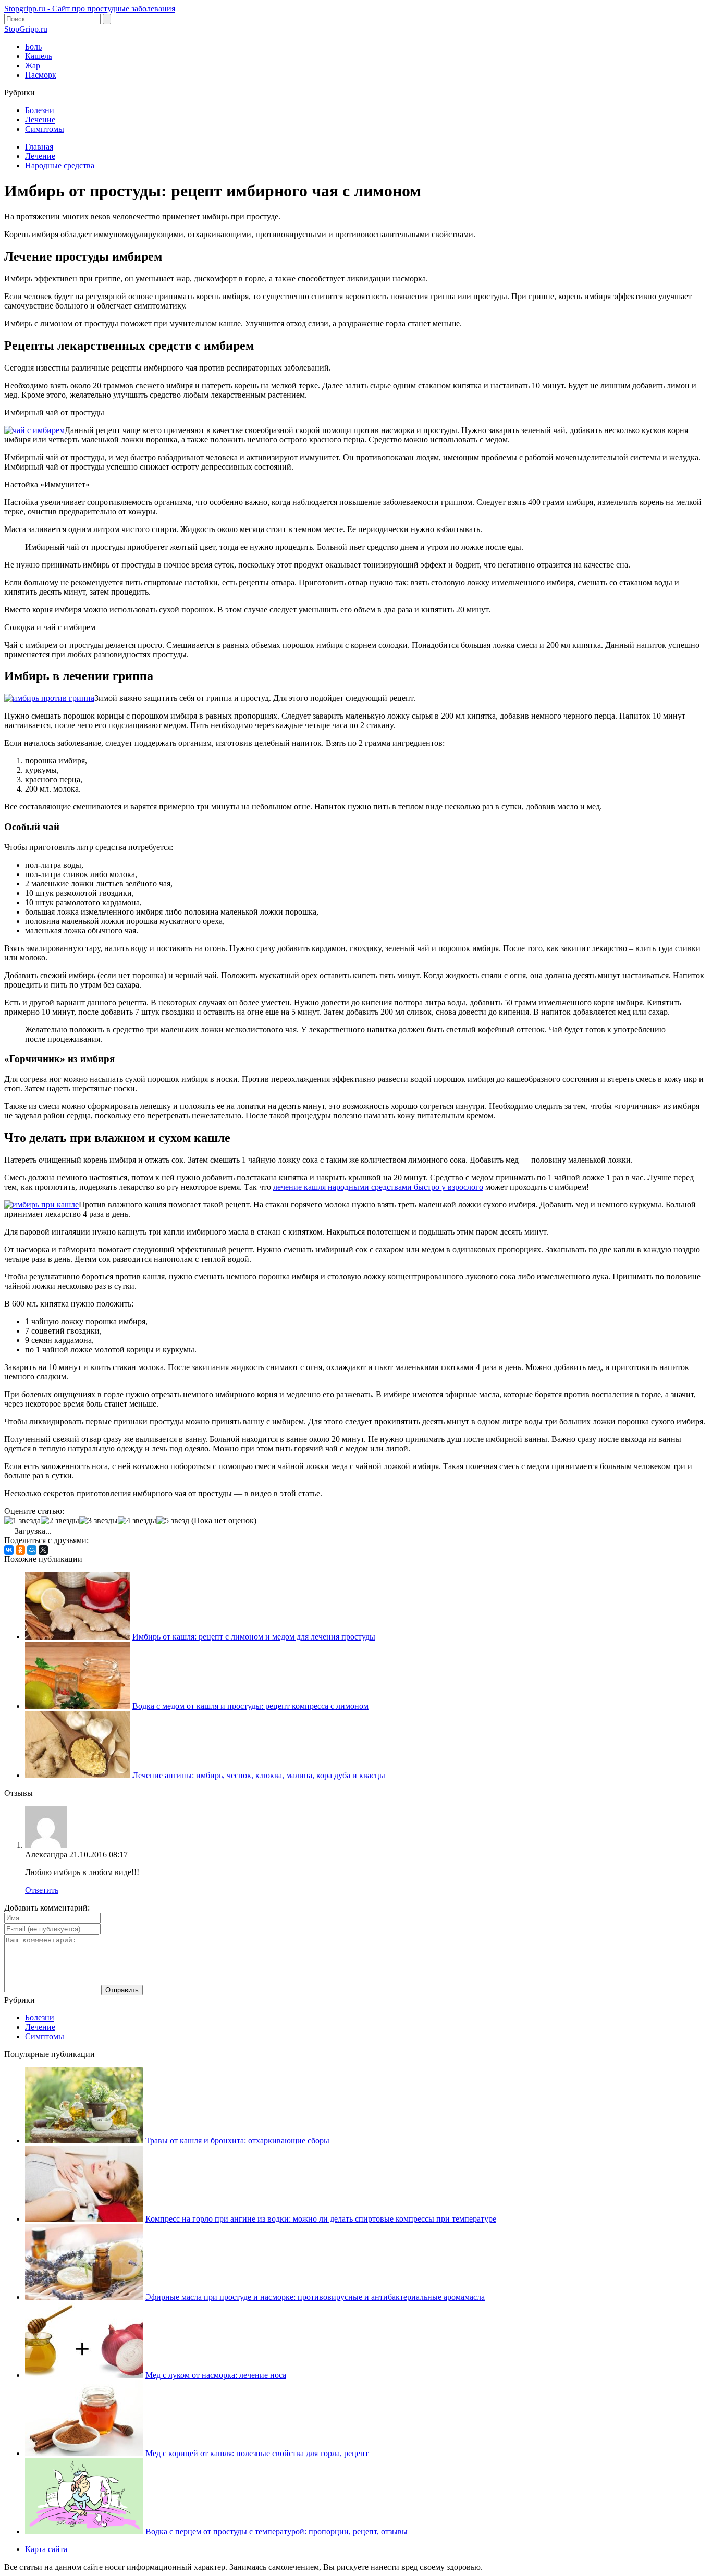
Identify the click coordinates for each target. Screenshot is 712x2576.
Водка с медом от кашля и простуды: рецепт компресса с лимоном (250, 1706)
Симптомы (45, 129)
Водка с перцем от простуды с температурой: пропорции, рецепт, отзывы (277, 2531)
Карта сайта (46, 2549)
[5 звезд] (173, 1521)
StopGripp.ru (26, 29)
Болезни (40, 110)
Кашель (39, 56)
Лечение (40, 120)
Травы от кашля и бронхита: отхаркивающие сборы (237, 2141)
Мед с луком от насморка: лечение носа (216, 2375)
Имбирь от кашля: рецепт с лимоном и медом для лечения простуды (254, 1637)
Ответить (42, 1890)
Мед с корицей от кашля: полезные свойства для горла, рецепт (257, 2453)
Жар (33, 65)
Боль (33, 47)
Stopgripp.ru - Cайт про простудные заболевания (90, 9)
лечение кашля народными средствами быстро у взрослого (378, 1187)
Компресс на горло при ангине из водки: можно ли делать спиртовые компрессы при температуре (321, 2219)
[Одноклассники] (20, 1550)
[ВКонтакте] (9, 1550)
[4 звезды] (137, 1521)
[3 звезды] (99, 1521)
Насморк (41, 75)
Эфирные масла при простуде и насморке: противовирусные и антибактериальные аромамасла (315, 2297)
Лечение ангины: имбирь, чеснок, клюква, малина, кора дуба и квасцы (259, 1775)
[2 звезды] (60, 1521)
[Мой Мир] (32, 1550)
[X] (43, 1550)
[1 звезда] (22, 1521)
